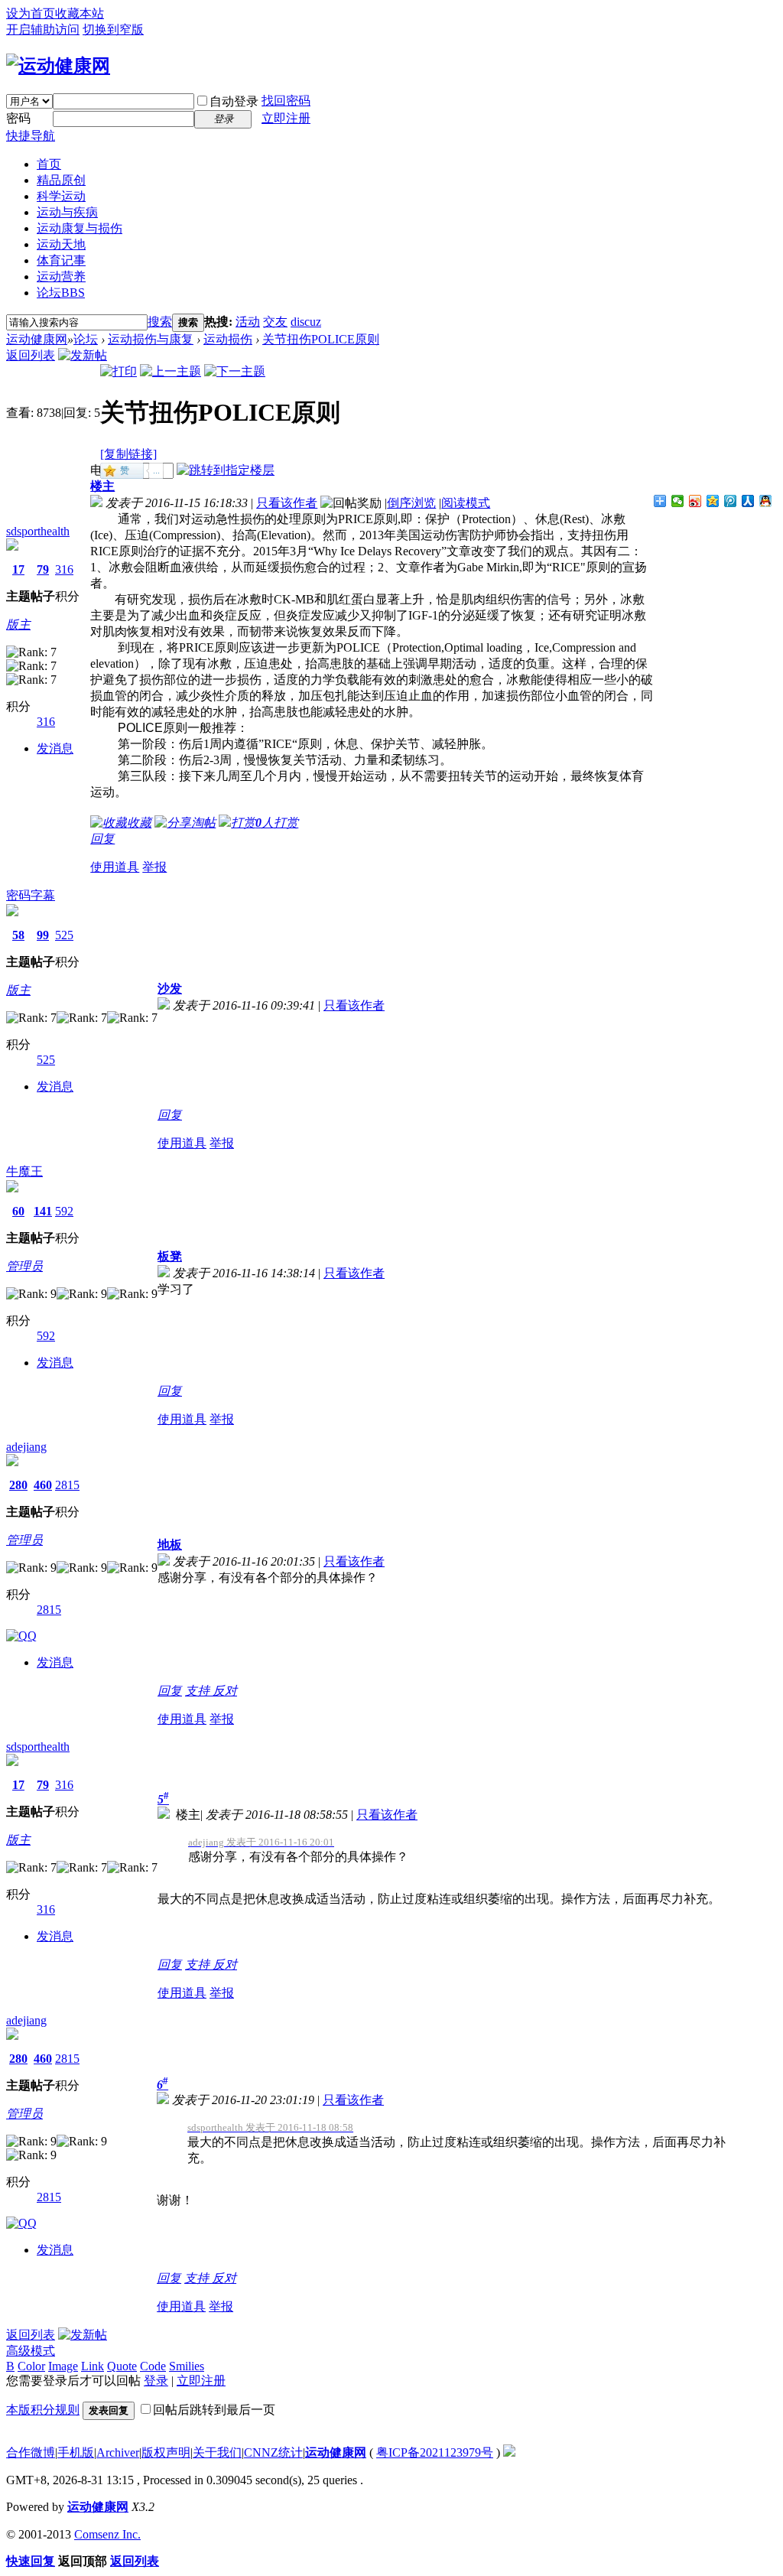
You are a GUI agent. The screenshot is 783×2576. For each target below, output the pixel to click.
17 (18, 569)
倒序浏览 (411, 503)
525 (64, 935)
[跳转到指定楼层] (226, 470)
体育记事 (61, 260)
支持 (199, 1691)
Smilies (187, 2366)
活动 (248, 322)
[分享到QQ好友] (766, 501)
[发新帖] (83, 355)
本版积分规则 (43, 2410)
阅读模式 (466, 503)
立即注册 (286, 118)
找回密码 (286, 101)
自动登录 (234, 101)
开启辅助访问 (43, 29)
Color (31, 2366)
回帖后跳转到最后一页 (214, 2410)
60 (18, 1211)
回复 (102, 839)
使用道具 (115, 867)
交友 (275, 322)
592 (64, 1211)
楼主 (102, 486)
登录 (156, 2381)
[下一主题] (235, 371)
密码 (18, 118)
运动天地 (61, 244)
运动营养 (61, 276)
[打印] (119, 371)
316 (64, 569)
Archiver (118, 2452)
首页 (49, 164)
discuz (306, 322)
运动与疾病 (67, 212)
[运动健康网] (58, 66)
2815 (67, 1485)
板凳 (170, 1256)
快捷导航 (31, 136)
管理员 (24, 1266)
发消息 (55, 748)
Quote (122, 2366)
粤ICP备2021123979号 (435, 2452)
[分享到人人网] (748, 501)
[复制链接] (128, 454)
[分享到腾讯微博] (731, 501)
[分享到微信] (678, 501)
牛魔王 (24, 1171)
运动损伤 (228, 339)
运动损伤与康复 (151, 339)
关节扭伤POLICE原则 (321, 339)
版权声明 (166, 2452)
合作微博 (31, 2452)
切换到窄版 (113, 29)
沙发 (170, 989)
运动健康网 (37, 339)
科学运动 (61, 196)
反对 (225, 1691)
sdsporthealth (38, 531)
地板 (170, 1545)
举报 (154, 867)
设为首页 (31, 13)
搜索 (160, 322)
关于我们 (217, 2452)
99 (43, 935)
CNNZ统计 (273, 2452)
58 (18, 935)
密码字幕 (31, 895)
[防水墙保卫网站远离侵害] (509, 2452)
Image (63, 2366)
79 (43, 569)
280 (18, 1485)
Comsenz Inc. (107, 2534)
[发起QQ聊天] (21, 1636)
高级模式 (31, 2351)
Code (153, 2366)
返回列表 (31, 355)
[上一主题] (171, 371)
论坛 (61, 293)
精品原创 (61, 180)
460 (43, 1485)
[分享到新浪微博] (695, 501)
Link (93, 2366)
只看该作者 (287, 503)
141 (43, 1211)
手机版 (76, 2452)
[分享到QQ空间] (713, 501)
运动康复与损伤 (80, 228)
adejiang (26, 1447)
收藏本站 (80, 13)
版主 (18, 624)
